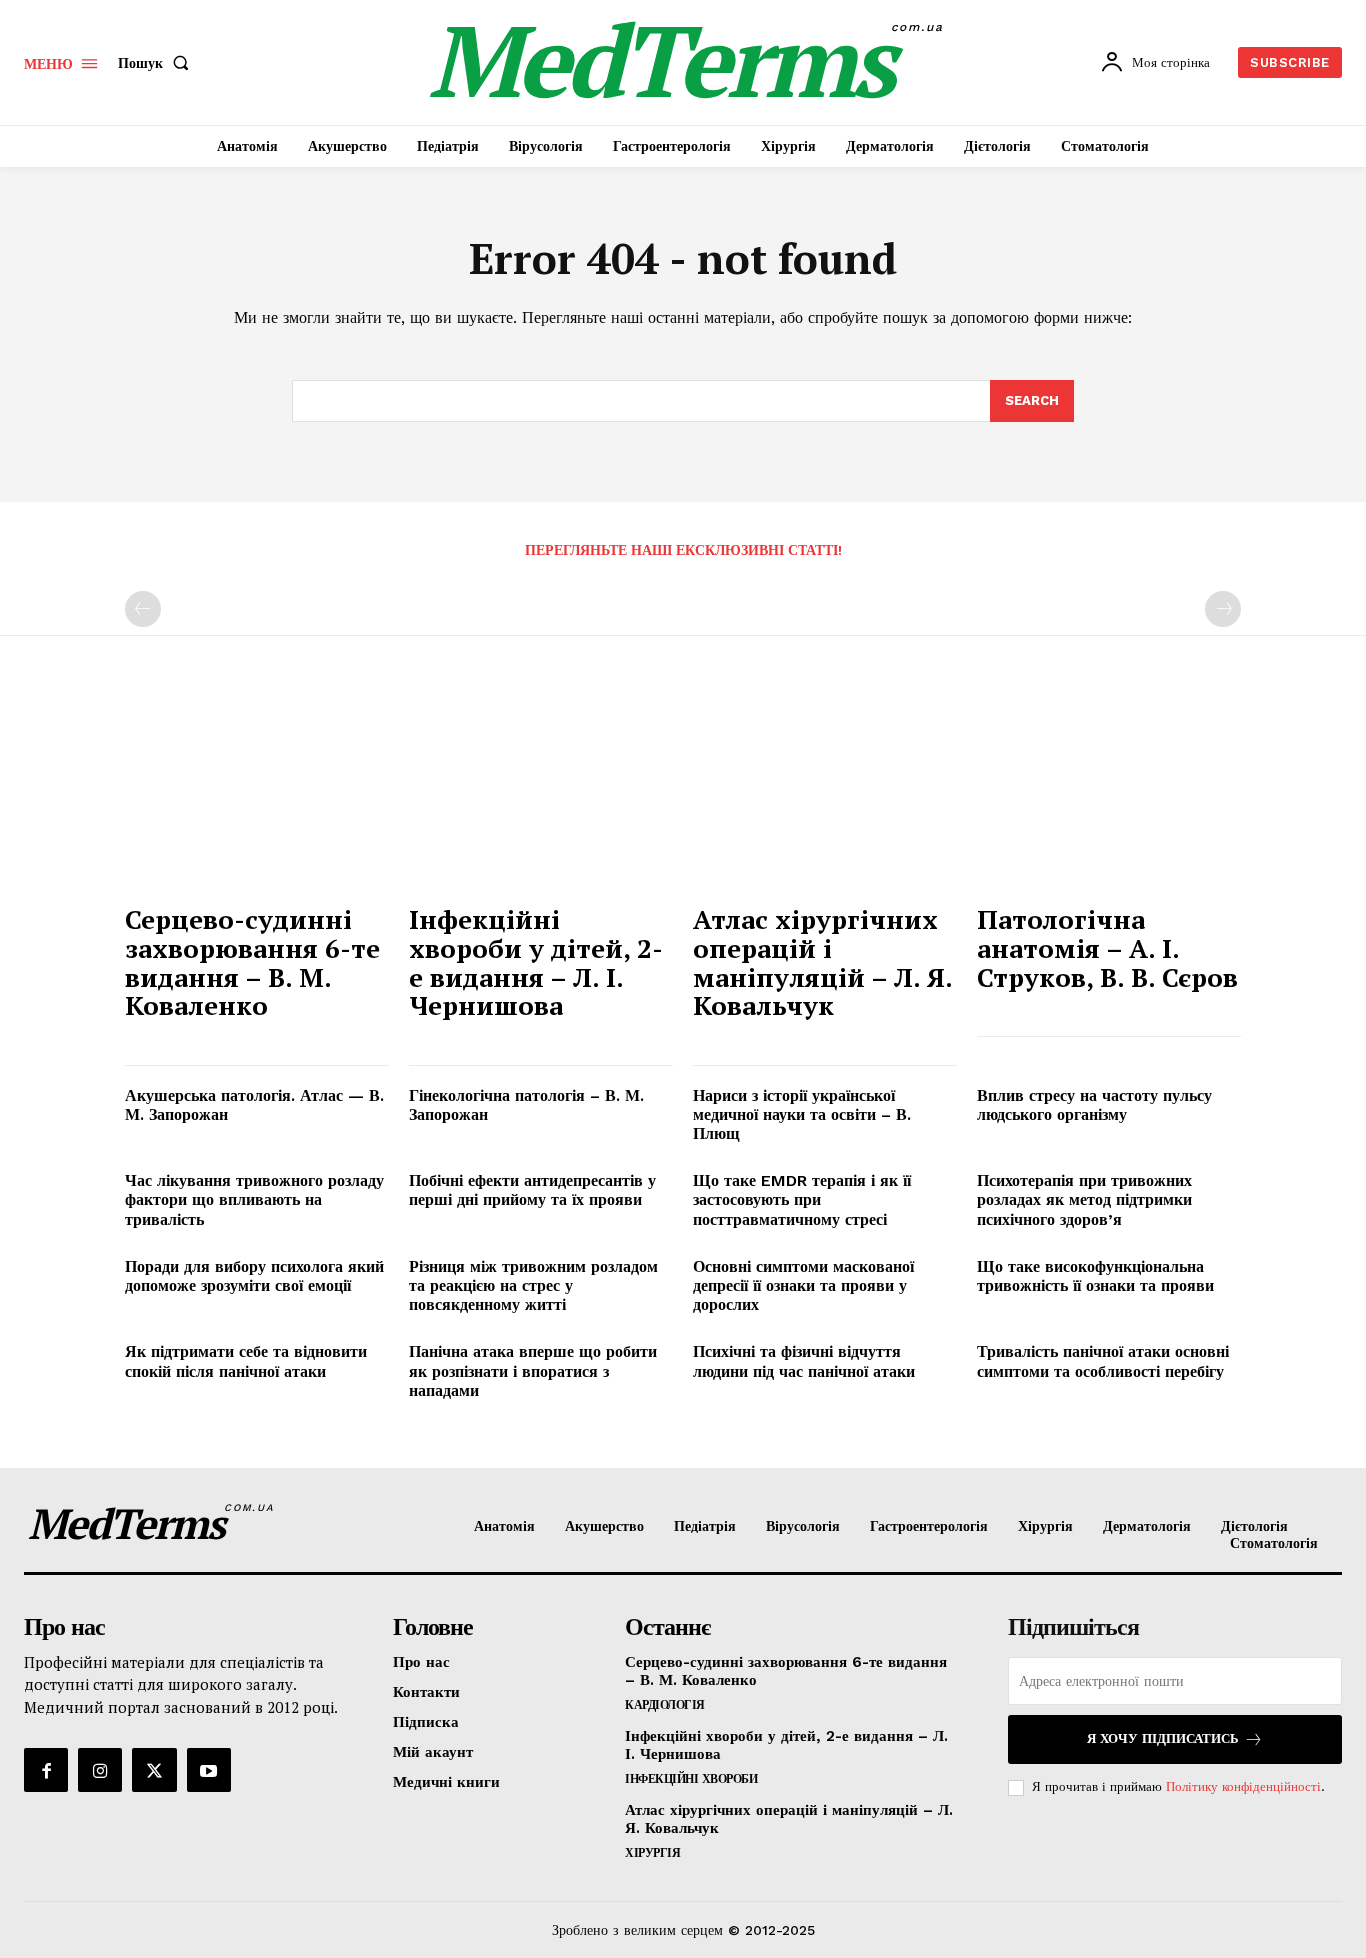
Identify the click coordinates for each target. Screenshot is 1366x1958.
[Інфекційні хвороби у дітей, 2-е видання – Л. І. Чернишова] (541, 793)
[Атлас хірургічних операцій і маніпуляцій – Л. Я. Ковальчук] (825, 793)
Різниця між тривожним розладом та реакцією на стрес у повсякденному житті (533, 1285)
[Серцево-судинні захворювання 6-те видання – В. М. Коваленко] (257, 793)
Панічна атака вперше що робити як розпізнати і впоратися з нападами (533, 1370)
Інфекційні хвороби (691, 1779)
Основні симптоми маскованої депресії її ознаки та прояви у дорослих (803, 1285)
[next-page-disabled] (1223, 609)
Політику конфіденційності (1243, 1786)
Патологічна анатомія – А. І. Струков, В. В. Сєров (1107, 947)
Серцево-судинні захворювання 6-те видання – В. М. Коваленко (252, 962)
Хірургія (652, 1853)
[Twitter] (154, 1770)
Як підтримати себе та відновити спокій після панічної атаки (246, 1361)
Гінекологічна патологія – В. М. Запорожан (526, 1105)
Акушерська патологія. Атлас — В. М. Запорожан (254, 1105)
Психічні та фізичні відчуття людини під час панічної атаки (804, 1361)
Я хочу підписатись (1163, 1738)
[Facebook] (46, 1770)
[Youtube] (209, 1770)
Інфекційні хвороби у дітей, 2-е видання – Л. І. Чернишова (536, 962)
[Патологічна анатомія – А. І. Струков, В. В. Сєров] (1109, 793)
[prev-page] (143, 609)
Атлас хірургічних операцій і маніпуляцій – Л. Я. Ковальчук (823, 962)
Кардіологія (665, 1705)
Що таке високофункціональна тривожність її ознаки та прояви (1095, 1276)
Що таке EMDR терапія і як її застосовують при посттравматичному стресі (802, 1199)
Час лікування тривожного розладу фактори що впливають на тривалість (254, 1199)
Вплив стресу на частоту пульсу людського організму (1094, 1105)
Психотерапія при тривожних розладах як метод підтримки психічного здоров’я (1084, 1199)
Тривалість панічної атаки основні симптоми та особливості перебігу (1103, 1361)
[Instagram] (100, 1770)
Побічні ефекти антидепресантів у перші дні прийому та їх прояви (532, 1190)
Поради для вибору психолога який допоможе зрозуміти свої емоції (254, 1276)
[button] (157, 63)
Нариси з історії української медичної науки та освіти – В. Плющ (802, 1114)
